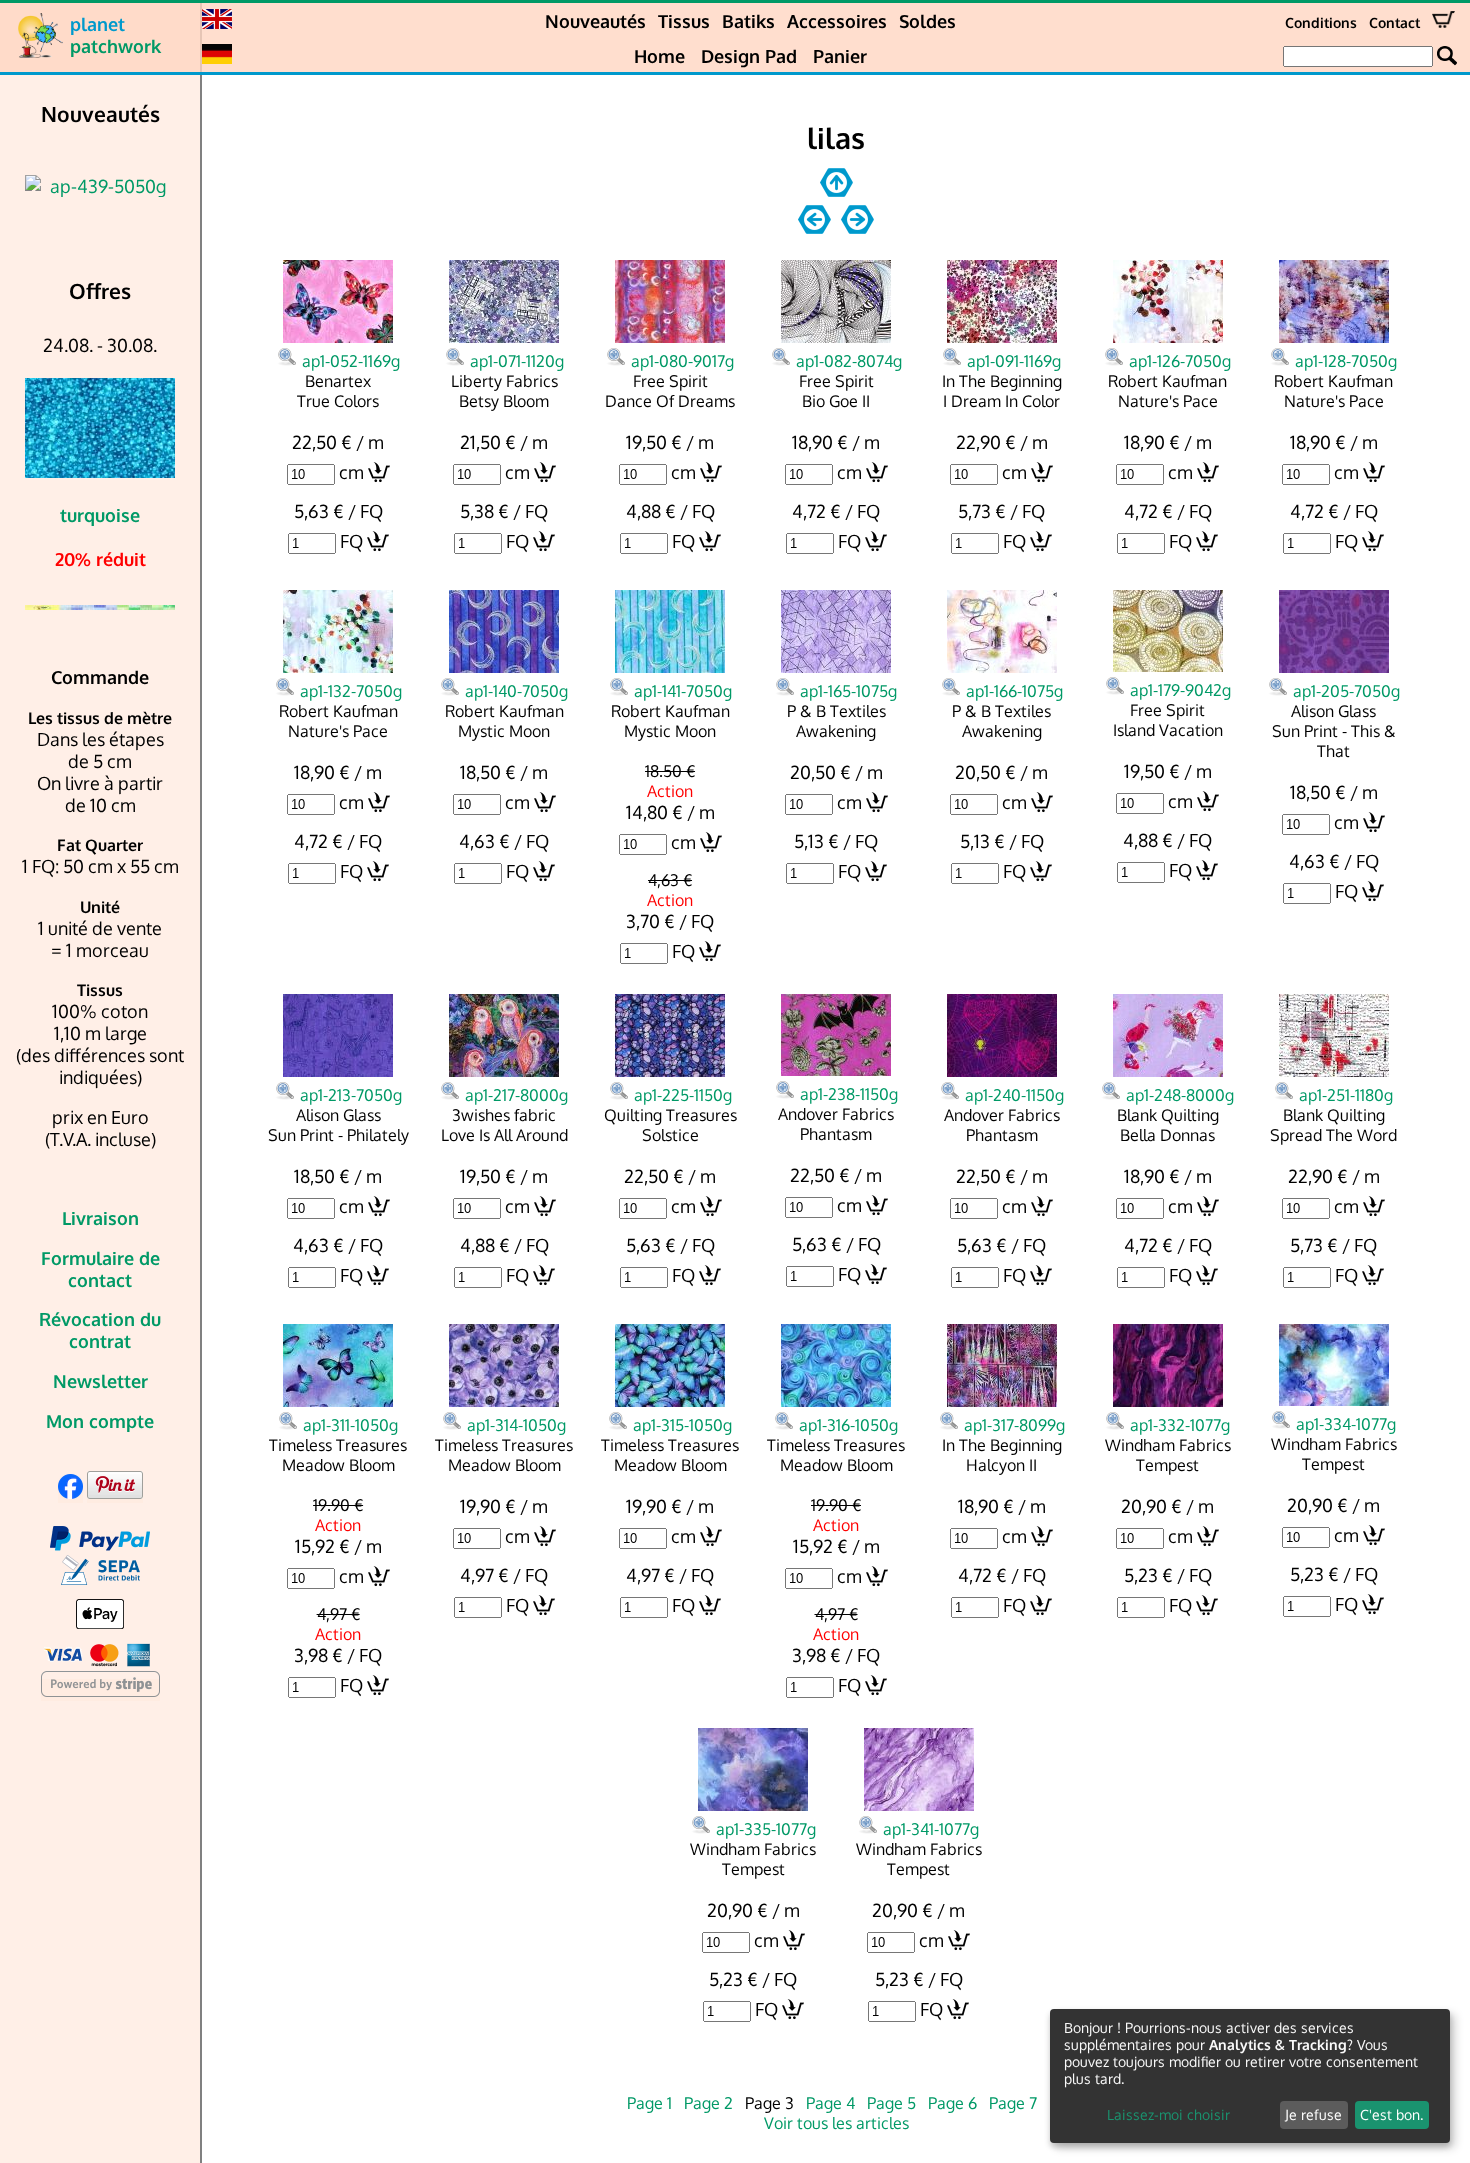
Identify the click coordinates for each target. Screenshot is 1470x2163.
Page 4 (830, 2103)
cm (351, 472)
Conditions (1321, 22)
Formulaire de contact (100, 1269)
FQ (351, 541)
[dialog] (1250, 2076)
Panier (840, 56)
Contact (1394, 22)
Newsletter (100, 1381)
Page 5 (891, 2103)
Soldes (927, 21)
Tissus (684, 21)
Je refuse (1313, 2114)
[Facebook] (70, 1492)
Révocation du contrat (100, 1330)
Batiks (748, 21)
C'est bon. (1391, 2114)
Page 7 (1013, 2103)
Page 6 (952, 2103)
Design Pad (749, 56)
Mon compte (100, 1421)
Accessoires (837, 21)
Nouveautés (595, 21)
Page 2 (708, 2103)
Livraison (100, 1218)
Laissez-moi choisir (1168, 2114)
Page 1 (649, 2103)
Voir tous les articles (836, 2123)
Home (659, 56)
